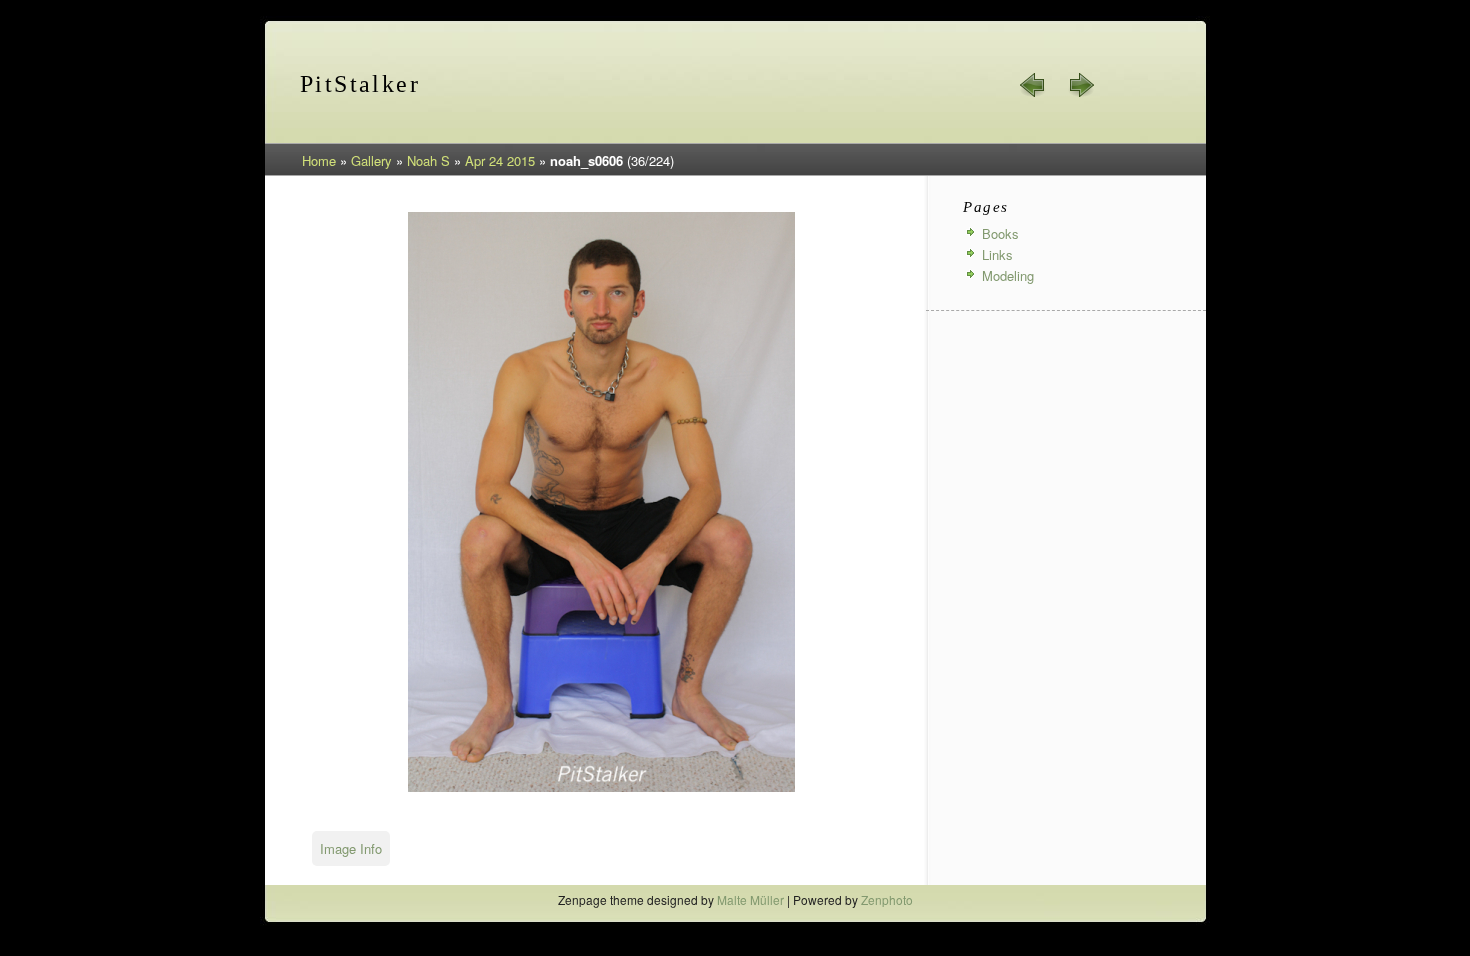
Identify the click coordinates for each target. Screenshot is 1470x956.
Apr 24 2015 (500, 160)
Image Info (351, 848)
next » (1081, 85)
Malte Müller (750, 899)
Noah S (428, 160)
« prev (1033, 85)
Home (319, 160)
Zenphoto (887, 899)
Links (997, 254)
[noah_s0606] (601, 788)
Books (1000, 233)
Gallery (371, 160)
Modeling (1008, 275)
